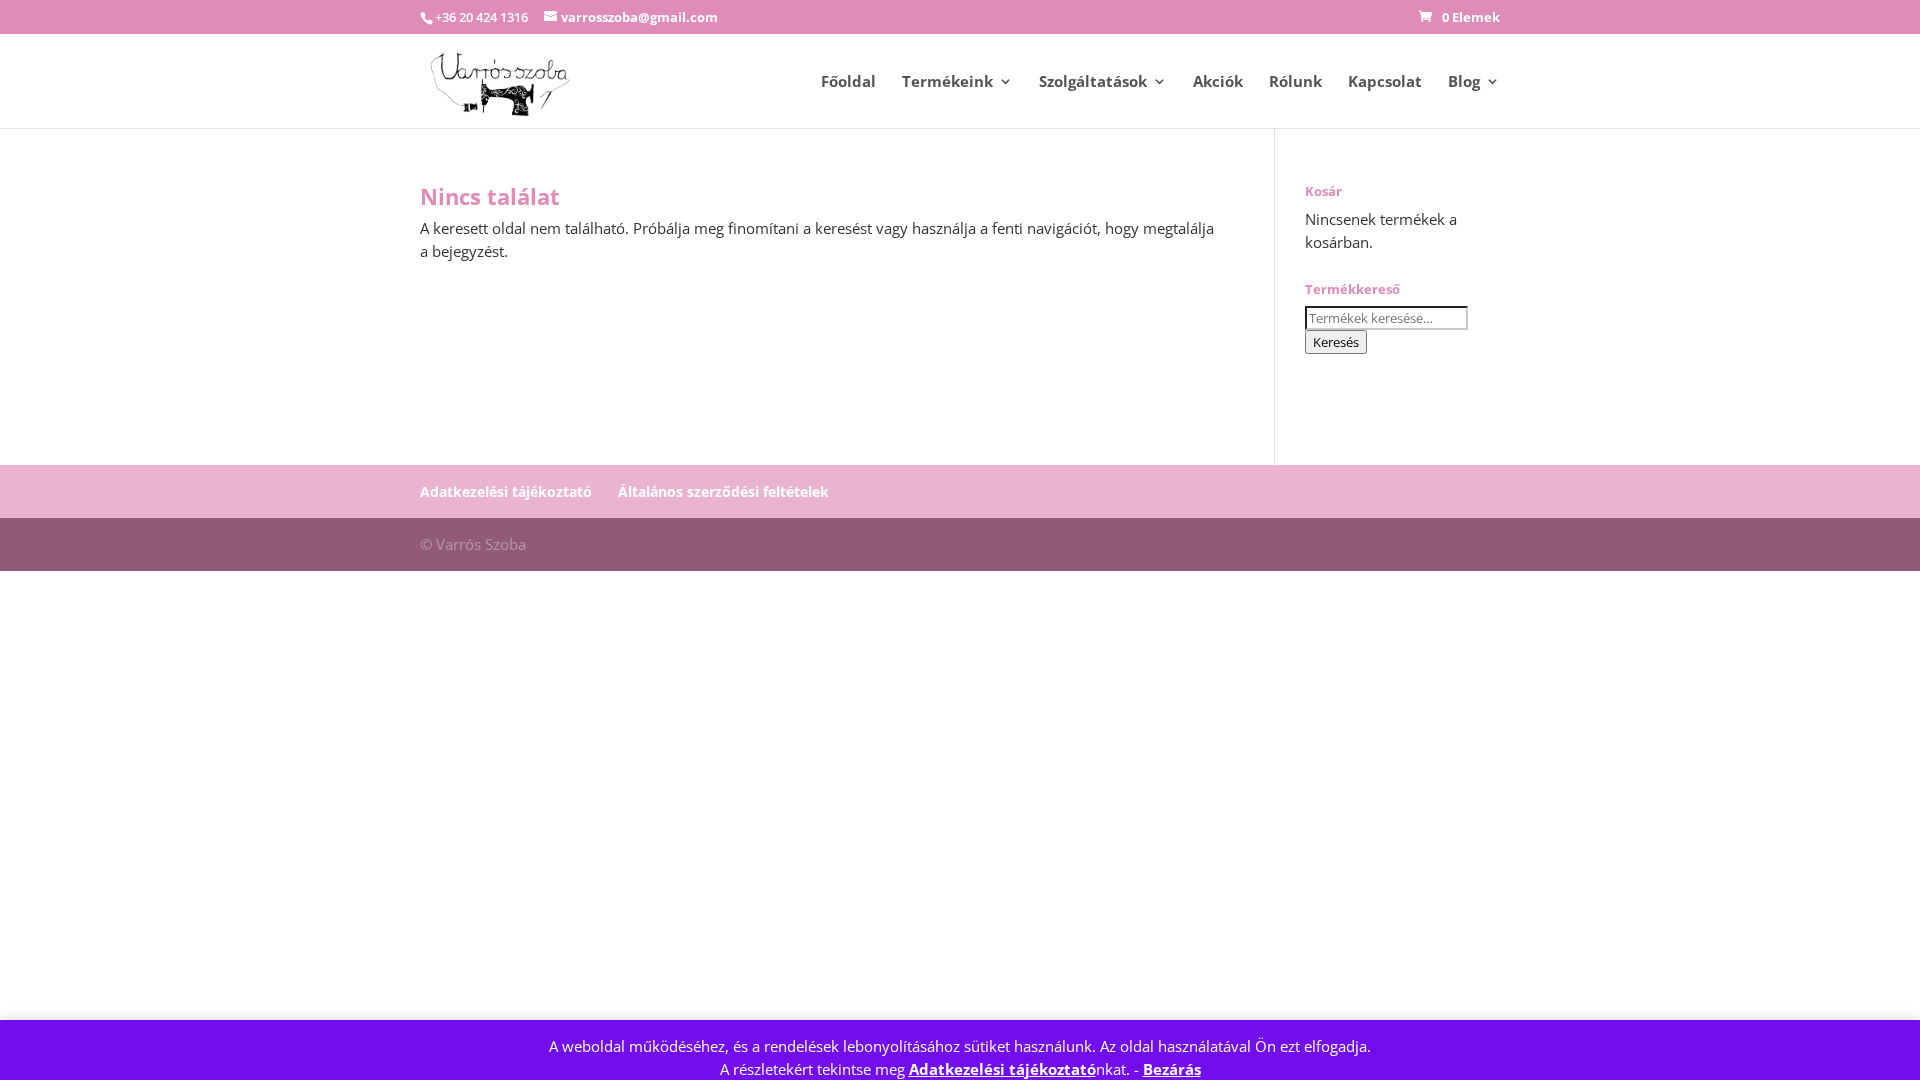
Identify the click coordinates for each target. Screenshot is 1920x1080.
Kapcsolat (1385, 82)
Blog (1464, 82)
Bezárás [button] (1172, 1069)
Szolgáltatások (1093, 82)
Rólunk (1295, 82)
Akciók (1218, 82)
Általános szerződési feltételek (723, 491)
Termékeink (947, 82)
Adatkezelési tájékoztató (1002, 1069)
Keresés (1336, 342)
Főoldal (848, 82)
